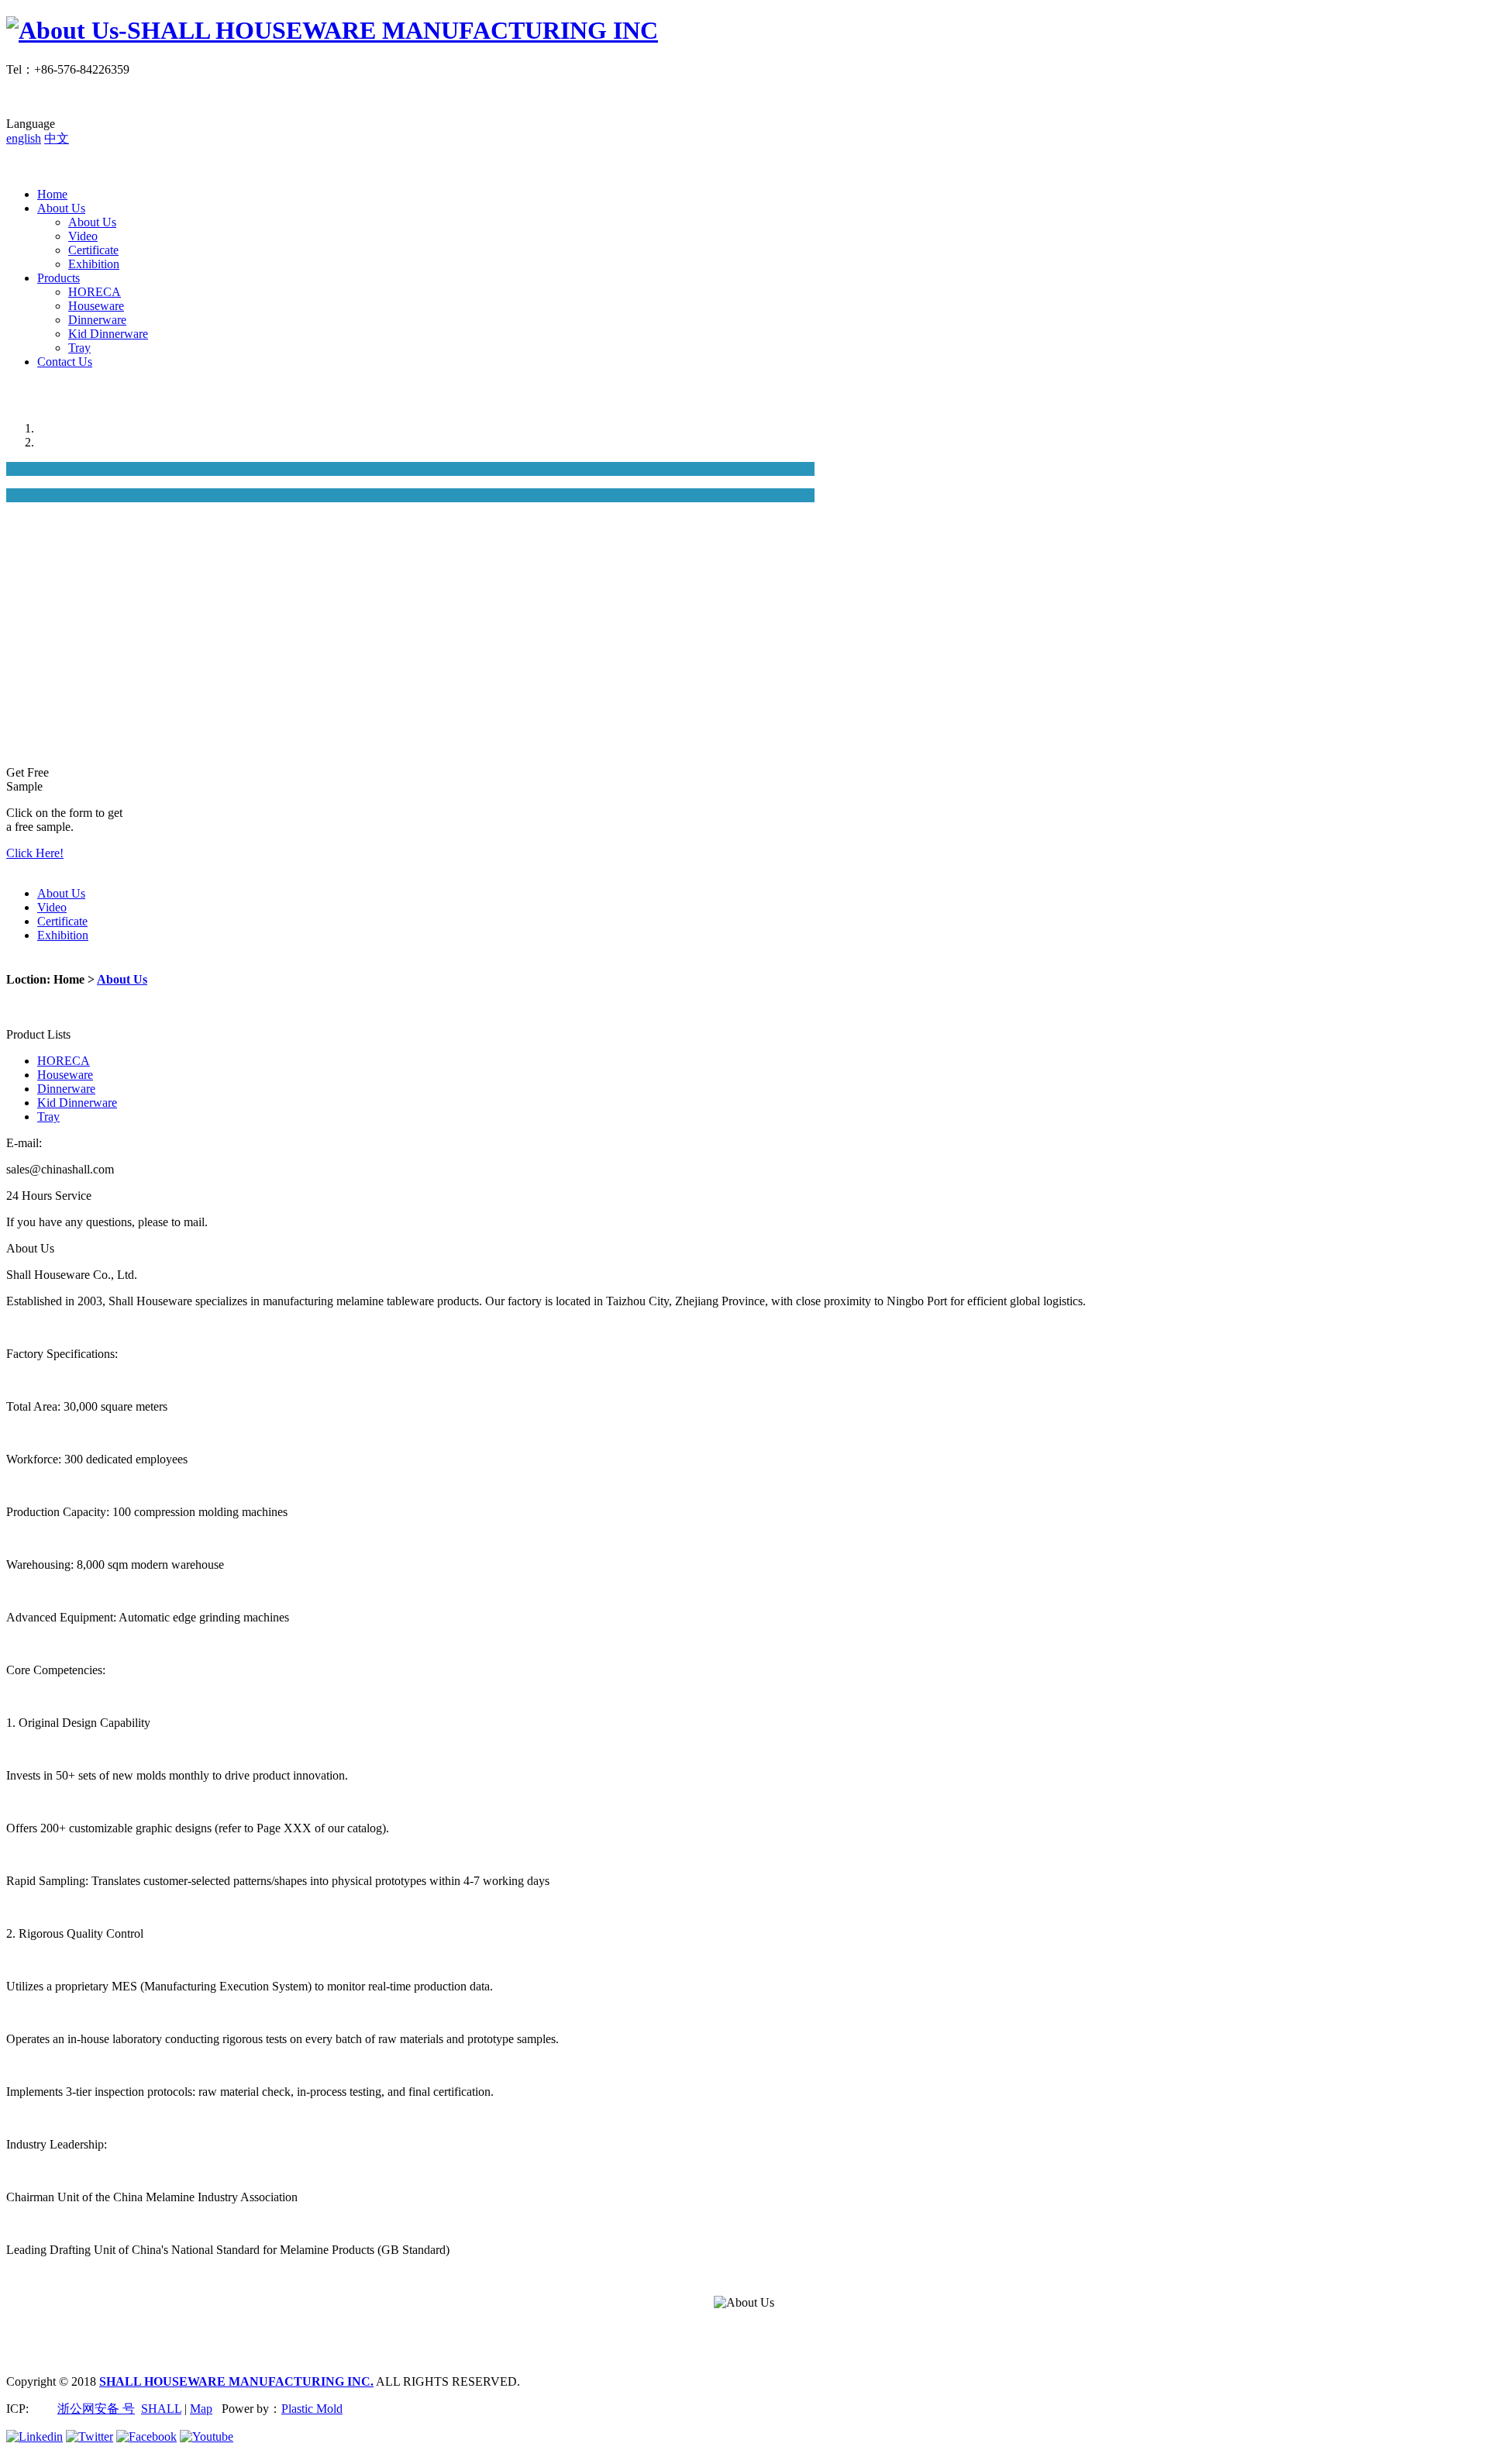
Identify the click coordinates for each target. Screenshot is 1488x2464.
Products (59, 278)
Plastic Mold (312, 2409)
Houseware (96, 306)
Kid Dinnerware (108, 334)
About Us (61, 208)
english (24, 138)
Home (52, 194)
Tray (79, 348)
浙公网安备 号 (96, 2409)
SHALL (161, 2409)
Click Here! (35, 853)
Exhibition (94, 264)
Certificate (93, 250)
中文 (57, 138)
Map (201, 2409)
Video (83, 236)
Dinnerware (97, 320)
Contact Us (65, 362)
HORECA (95, 292)
